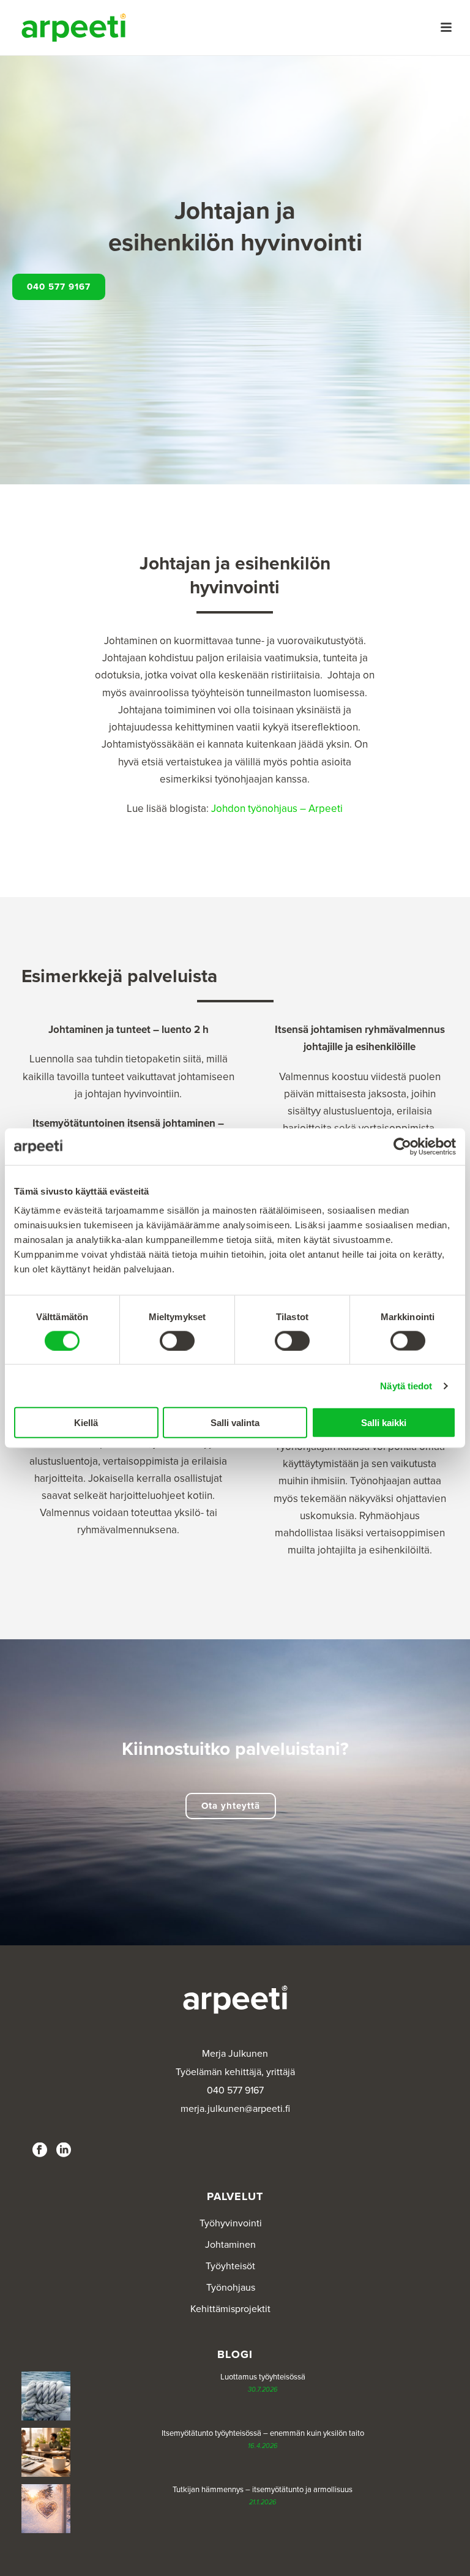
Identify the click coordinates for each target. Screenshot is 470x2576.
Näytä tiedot (406, 1385)
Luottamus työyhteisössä (263, 2377)
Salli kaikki (384, 1423)
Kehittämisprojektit (230, 2309)
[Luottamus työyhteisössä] (46, 2396)
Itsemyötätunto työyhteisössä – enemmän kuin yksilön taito (263, 2433)
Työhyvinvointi (231, 2223)
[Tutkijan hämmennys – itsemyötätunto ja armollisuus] (46, 2509)
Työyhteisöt (230, 2266)
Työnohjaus (231, 2288)
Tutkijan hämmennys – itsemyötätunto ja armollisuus (263, 2490)
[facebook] (40, 2151)
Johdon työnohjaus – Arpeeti (277, 809)
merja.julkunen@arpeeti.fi (235, 2109)
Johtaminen (230, 2245)
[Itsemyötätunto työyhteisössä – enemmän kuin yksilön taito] (46, 2452)
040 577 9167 (235, 2090)
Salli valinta (235, 1423)
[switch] (177, 1340)
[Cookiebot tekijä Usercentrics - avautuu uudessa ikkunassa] (402, 1146)
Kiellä (86, 1423)
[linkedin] (64, 2151)
